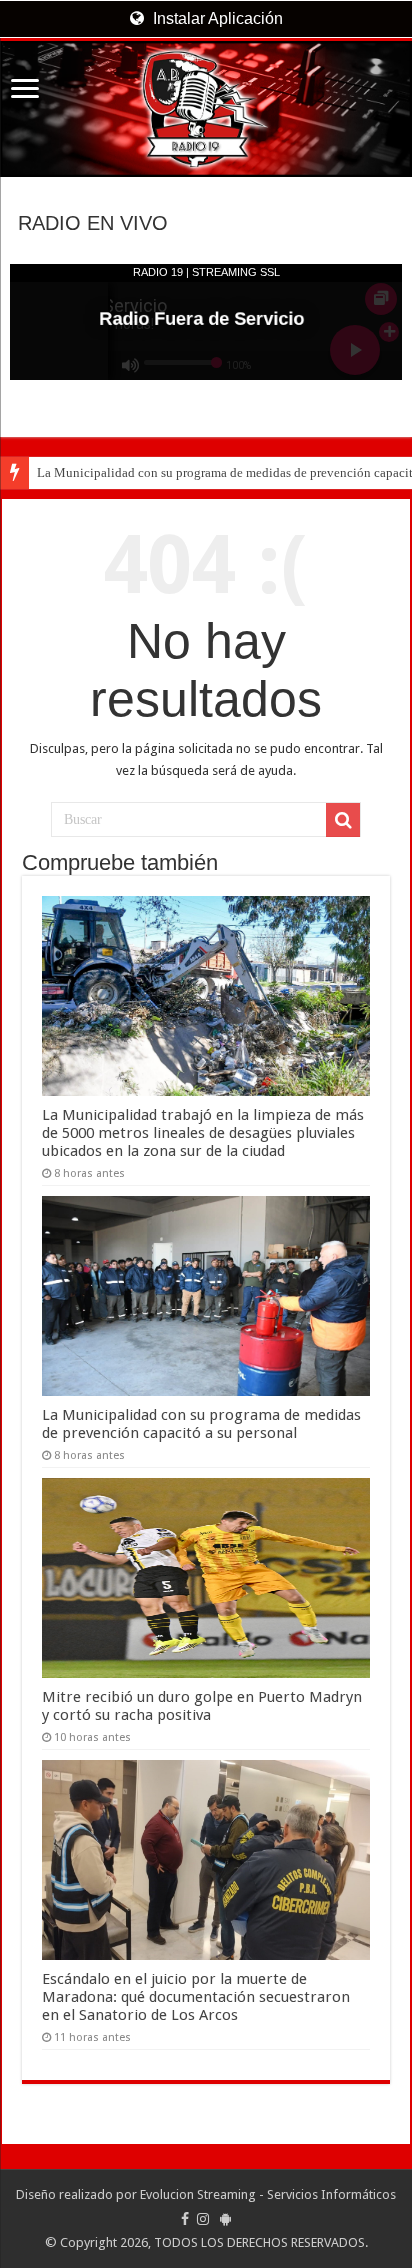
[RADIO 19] (206, 109)
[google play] (225, 2219)
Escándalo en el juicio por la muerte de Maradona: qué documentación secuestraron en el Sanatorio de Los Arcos (196, 1997)
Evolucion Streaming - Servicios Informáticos (268, 2194)
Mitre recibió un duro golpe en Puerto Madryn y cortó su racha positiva (202, 1706)
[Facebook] (185, 2219)
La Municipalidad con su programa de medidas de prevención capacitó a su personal (201, 1424)
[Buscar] (343, 820)
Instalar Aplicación (216, 18)
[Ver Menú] (25, 90)
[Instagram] (203, 2219)
